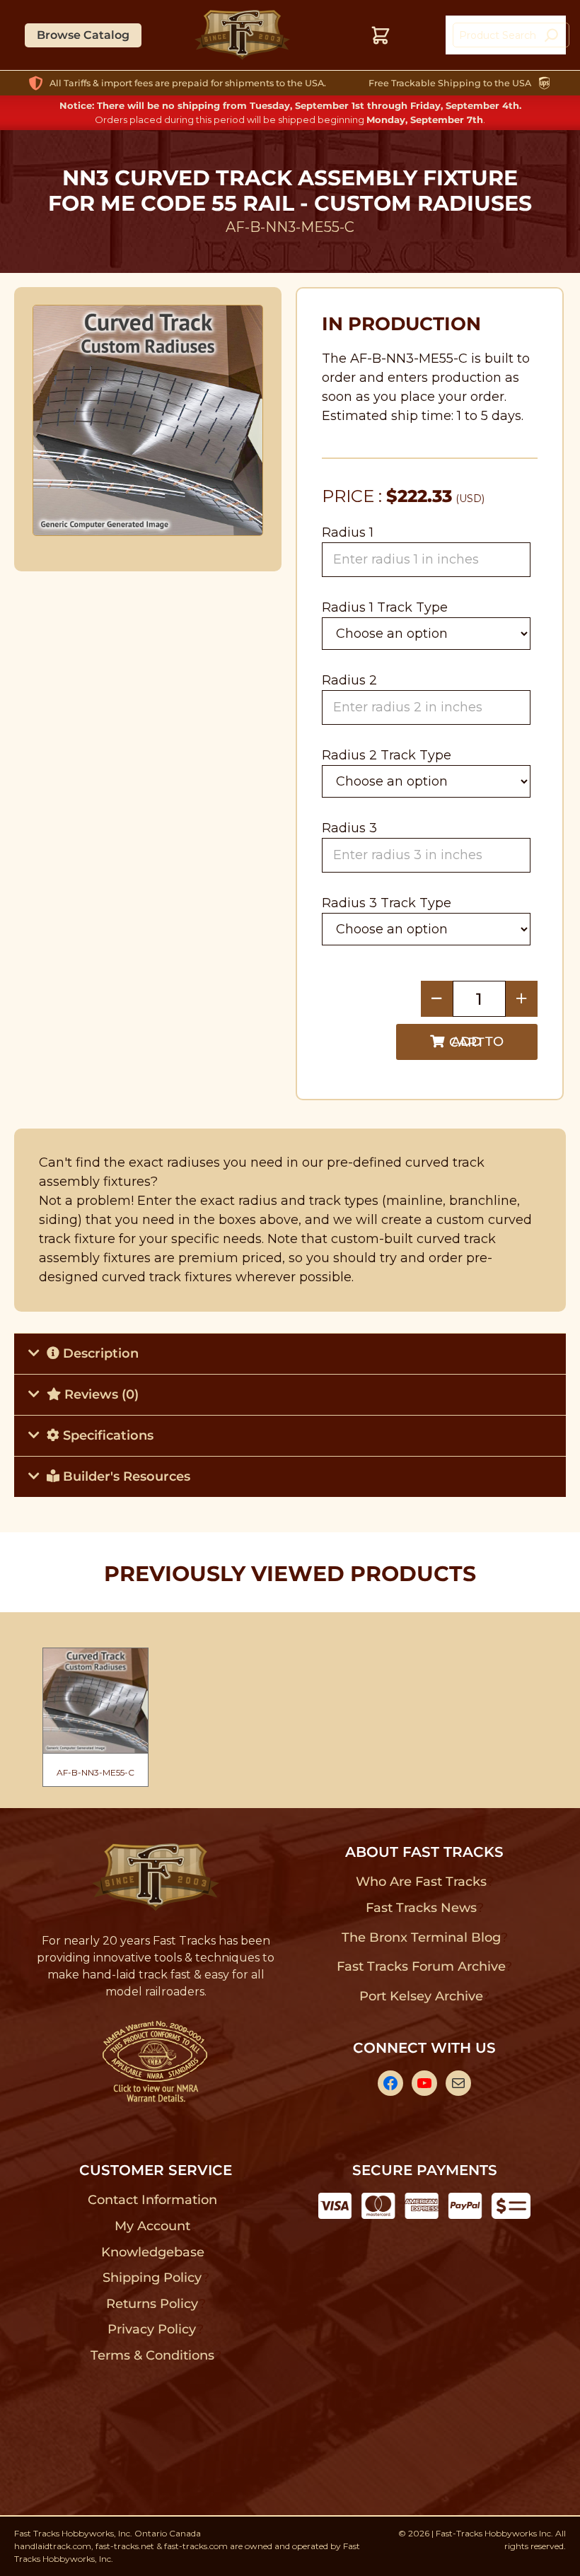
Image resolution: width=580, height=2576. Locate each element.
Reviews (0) (100, 1394)
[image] (148, 420)
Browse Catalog (83, 35)
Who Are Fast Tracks (421, 1882)
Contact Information (152, 2200)
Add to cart (476, 1042)
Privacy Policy (152, 2329)
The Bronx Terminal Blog (421, 1937)
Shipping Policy (152, 2278)
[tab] (290, 1353)
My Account (152, 2226)
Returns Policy (152, 2304)
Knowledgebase (152, 2252)
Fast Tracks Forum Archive (421, 1966)
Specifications (106, 1435)
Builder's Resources (125, 1476)
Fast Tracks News (421, 1908)
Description (99, 1353)
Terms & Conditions (152, 2355)
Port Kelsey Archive (421, 1996)
